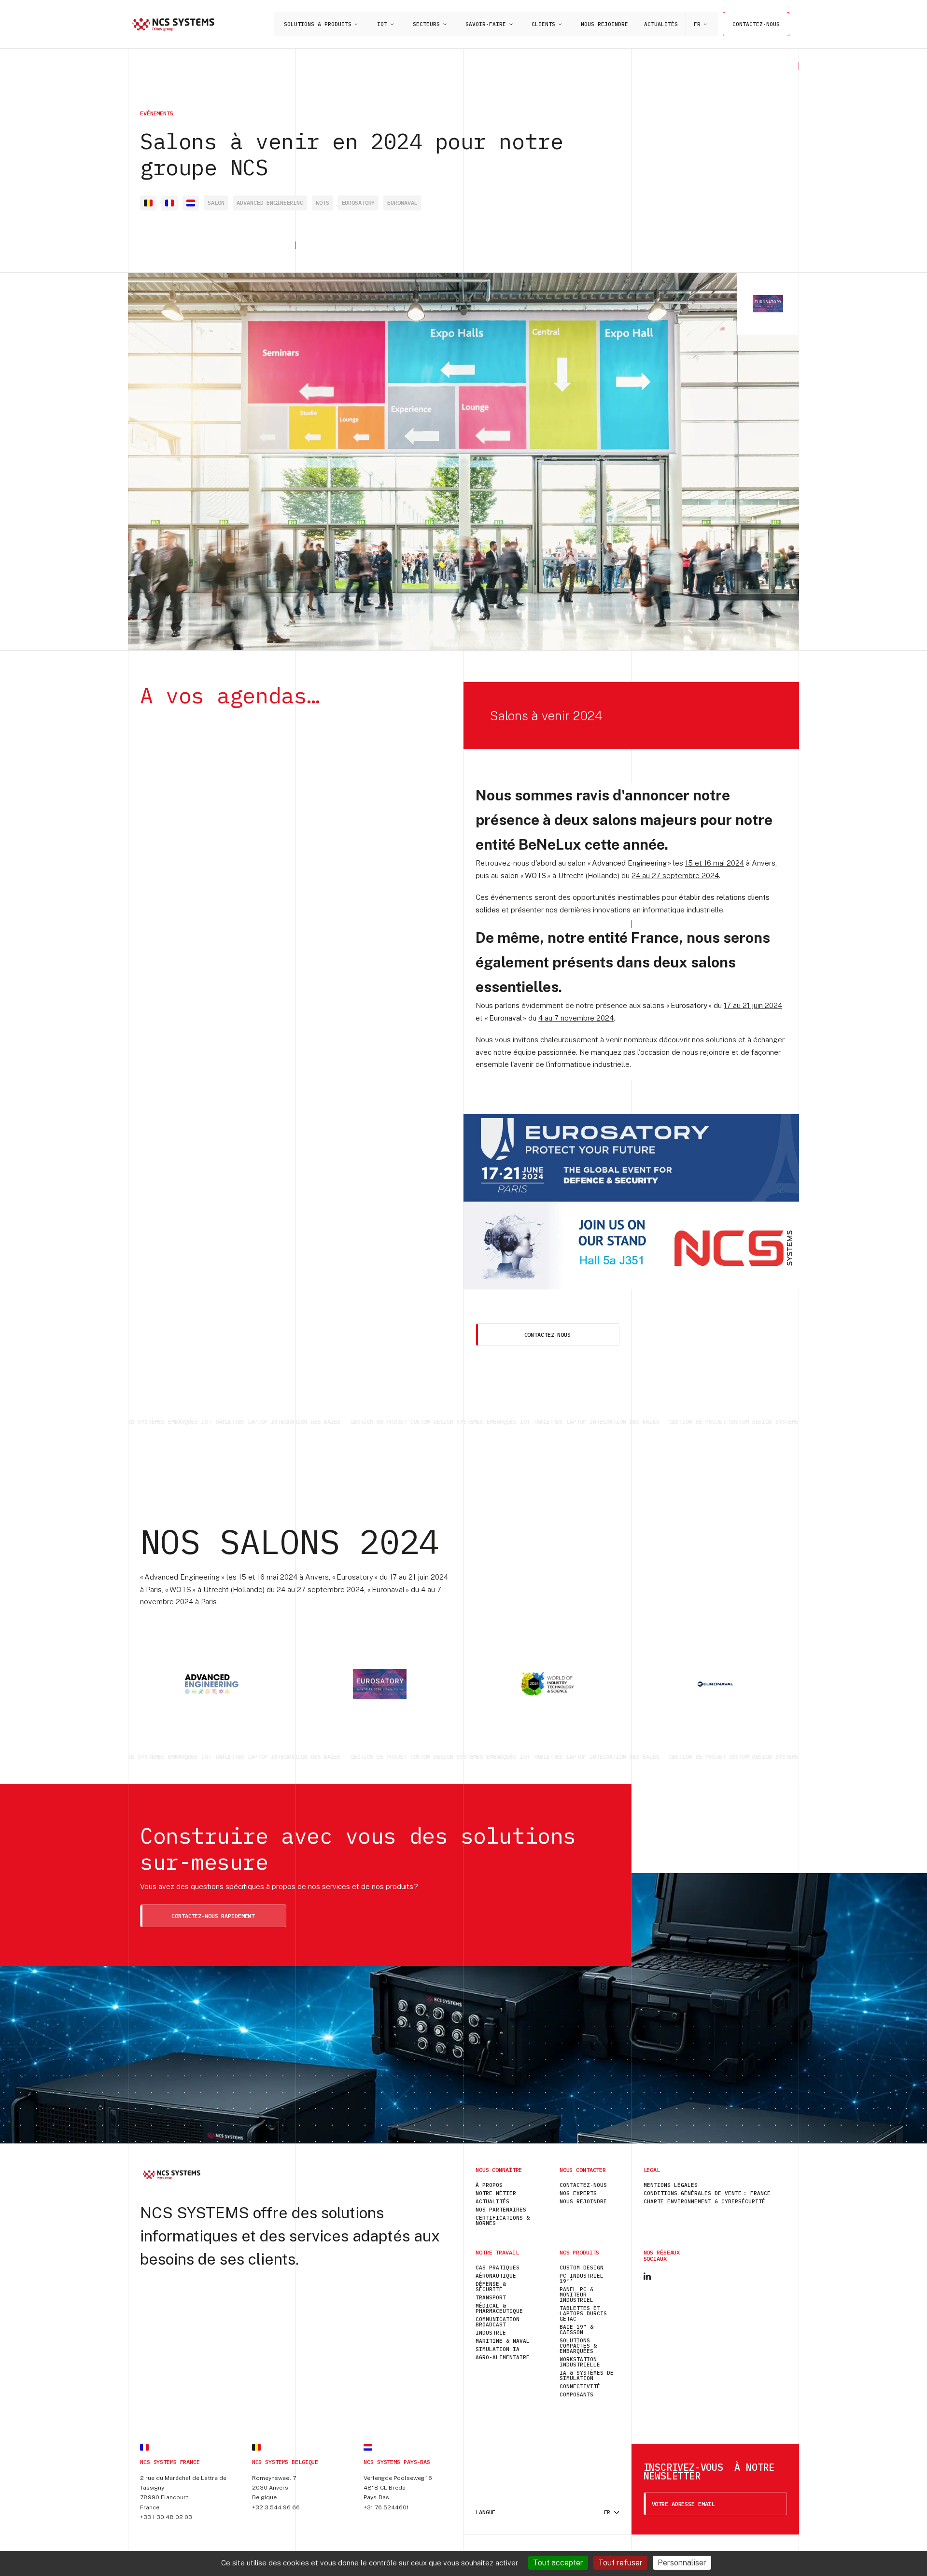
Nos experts (578, 2193)
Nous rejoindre (604, 24)
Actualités (661, 24)
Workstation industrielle (580, 2362)
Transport (491, 2297)
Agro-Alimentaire (503, 2357)
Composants (576, 2394)
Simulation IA (498, 2349)
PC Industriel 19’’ (582, 2278)
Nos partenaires (501, 2210)
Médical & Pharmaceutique (499, 2308)
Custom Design (582, 2268)
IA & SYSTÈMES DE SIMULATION (587, 2375)
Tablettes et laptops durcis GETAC (583, 2313)
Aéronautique (496, 2276)
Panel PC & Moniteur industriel (576, 2295)
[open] (356, 24)
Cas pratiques (498, 2268)
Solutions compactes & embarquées (578, 2346)
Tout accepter (558, 2563)
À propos (489, 2185)
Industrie (491, 2333)
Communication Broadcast (498, 2322)
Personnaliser (682, 2563)
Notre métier (496, 2193)
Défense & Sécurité (491, 2287)
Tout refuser (620, 2563)
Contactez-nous (756, 24)
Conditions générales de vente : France (707, 2193)
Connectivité (580, 2386)
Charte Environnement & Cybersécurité (704, 2201)
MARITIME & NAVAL (503, 2341)
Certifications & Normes (503, 2220)
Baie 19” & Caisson (576, 2330)
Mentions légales (671, 2185)
